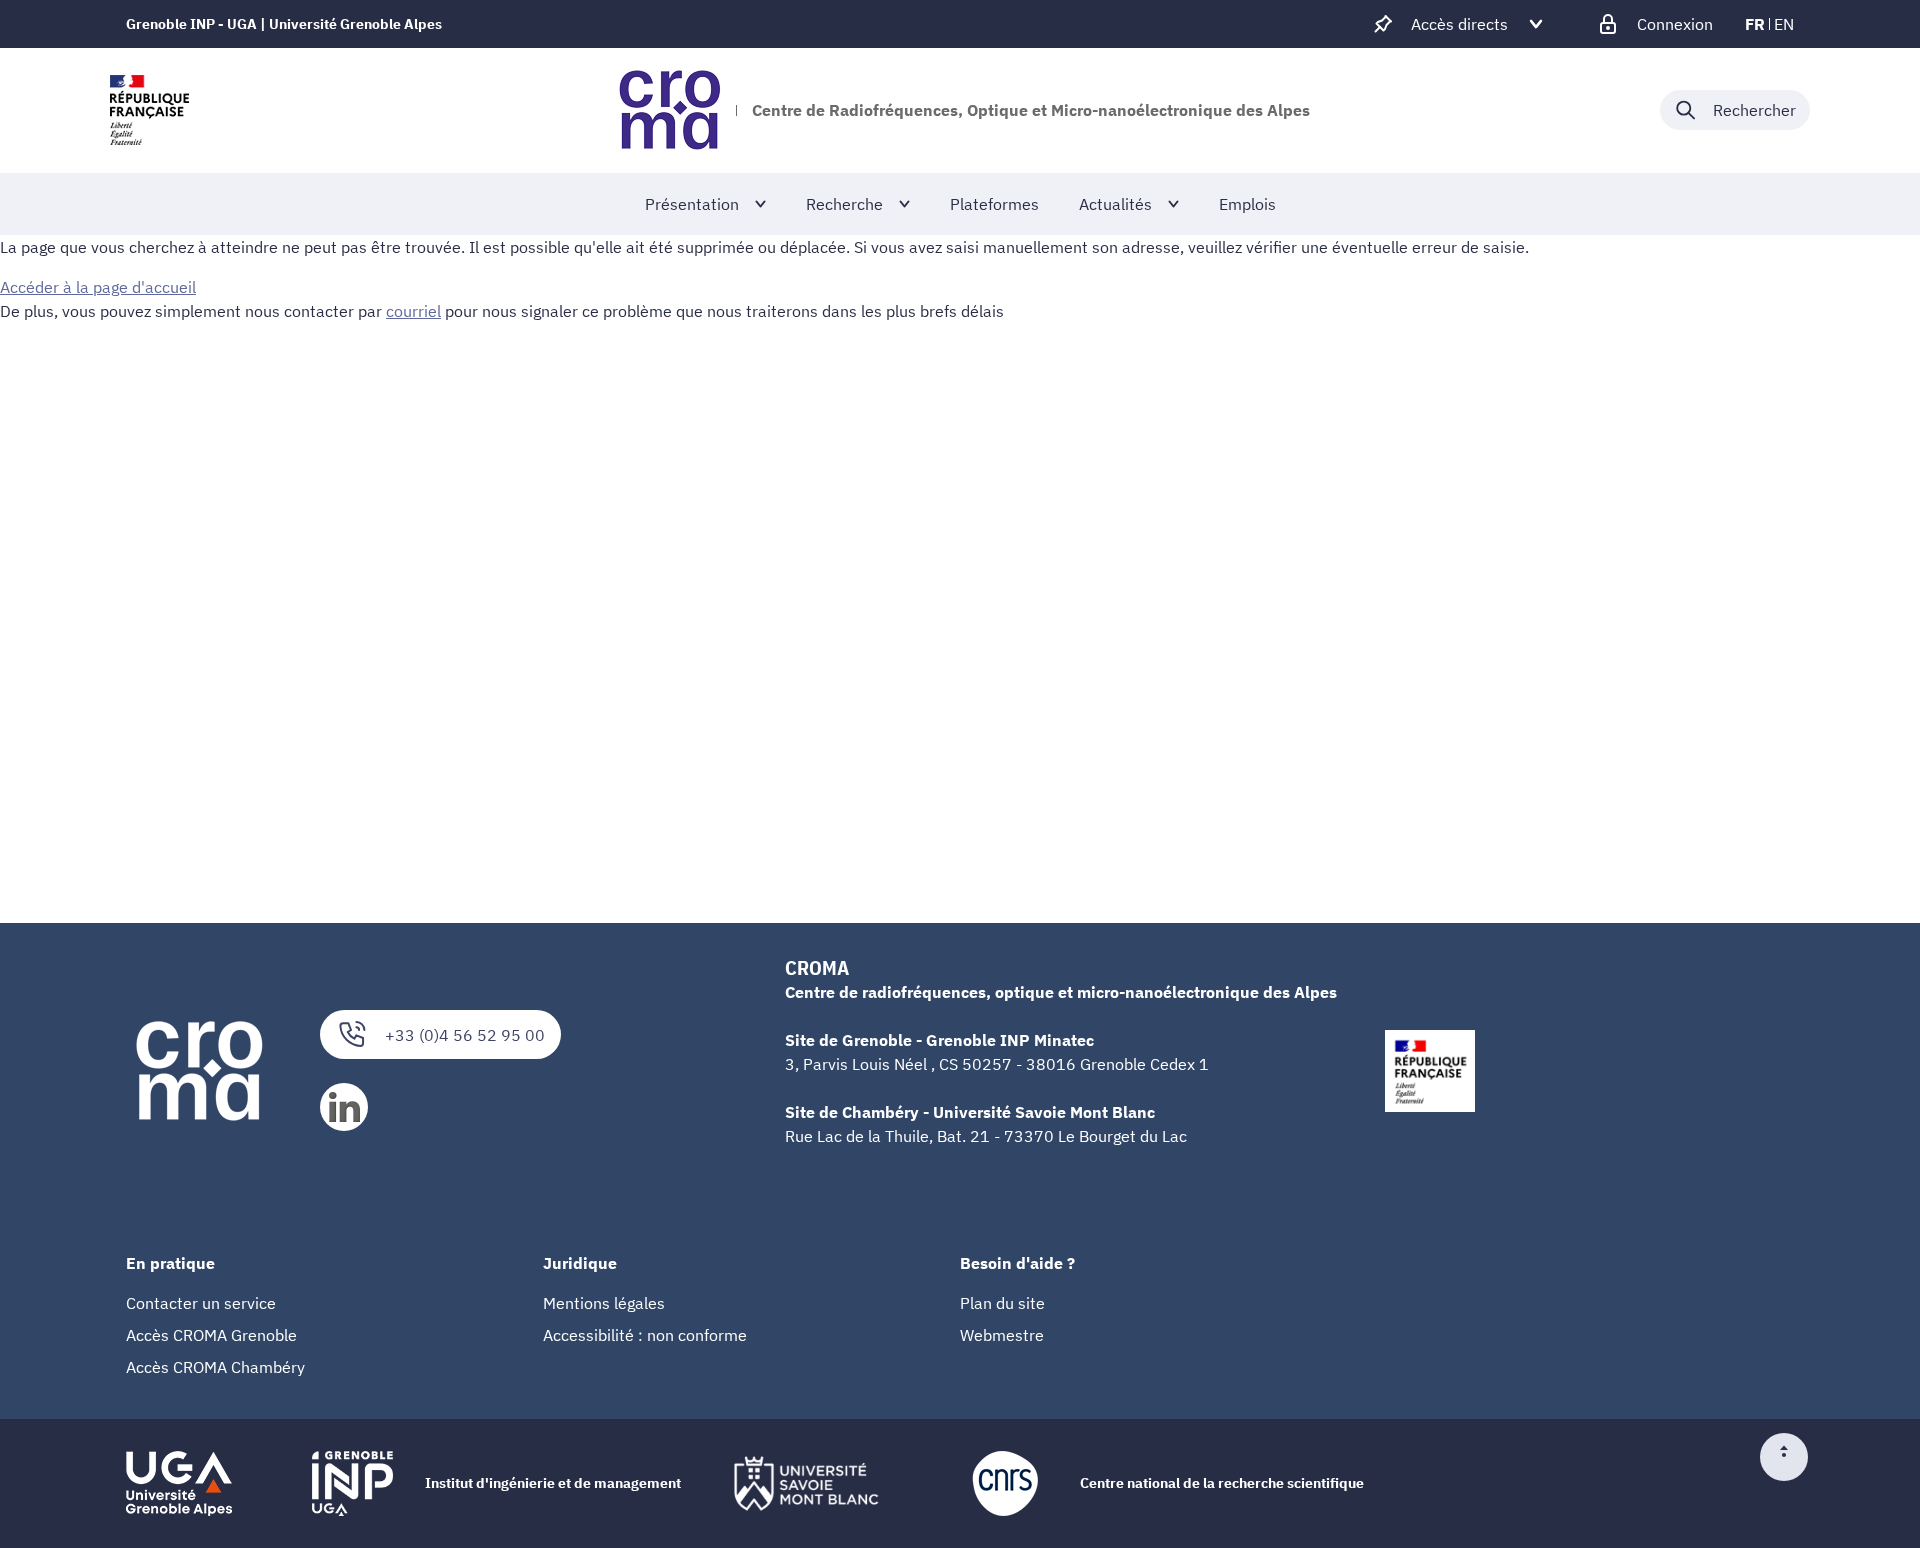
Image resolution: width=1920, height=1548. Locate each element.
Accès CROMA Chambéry (215, 1367)
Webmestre (1002, 1335)
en (1784, 24)
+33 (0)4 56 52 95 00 (465, 1035)
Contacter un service (201, 1303)
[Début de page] (1792, 1457)
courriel (413, 311)
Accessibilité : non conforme (645, 1335)
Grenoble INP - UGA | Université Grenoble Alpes (284, 24)
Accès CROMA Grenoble (211, 1335)
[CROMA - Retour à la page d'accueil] (669, 110)
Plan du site (1002, 1303)
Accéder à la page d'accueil (98, 287)
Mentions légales (604, 1303)
